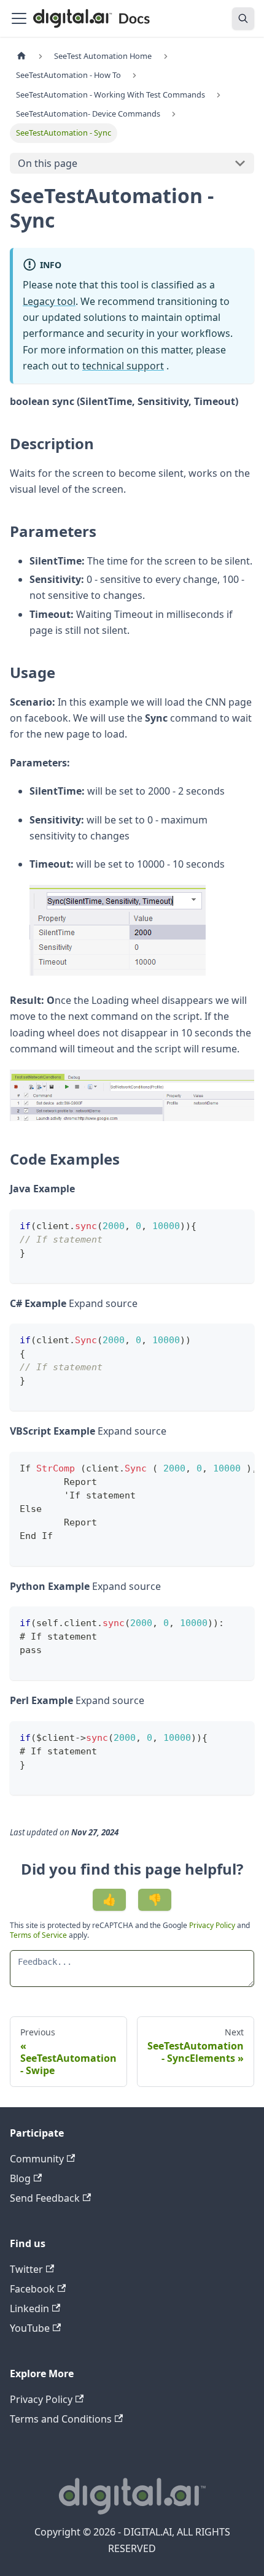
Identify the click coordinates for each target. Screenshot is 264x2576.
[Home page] (21, 56)
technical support (123, 366)
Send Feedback (45, 2198)
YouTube (30, 2328)
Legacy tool (49, 301)
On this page (48, 163)
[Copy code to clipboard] (239, 1224)
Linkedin (29, 2308)
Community (37, 2159)
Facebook (32, 2289)
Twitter (26, 2269)
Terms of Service (38, 1935)
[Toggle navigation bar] (19, 18)
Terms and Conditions (61, 2419)
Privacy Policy (213, 1925)
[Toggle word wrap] (217, 1467)
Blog (20, 2178)
